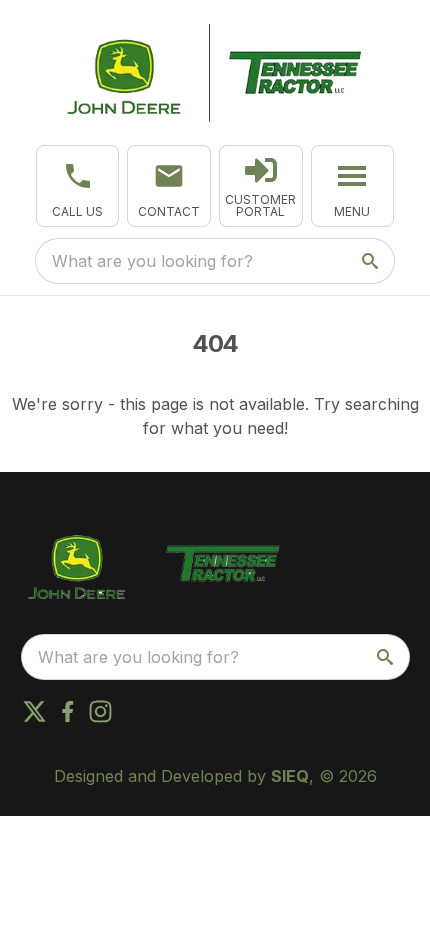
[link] (261, 186)
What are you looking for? (152, 261)
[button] (78, 186)
